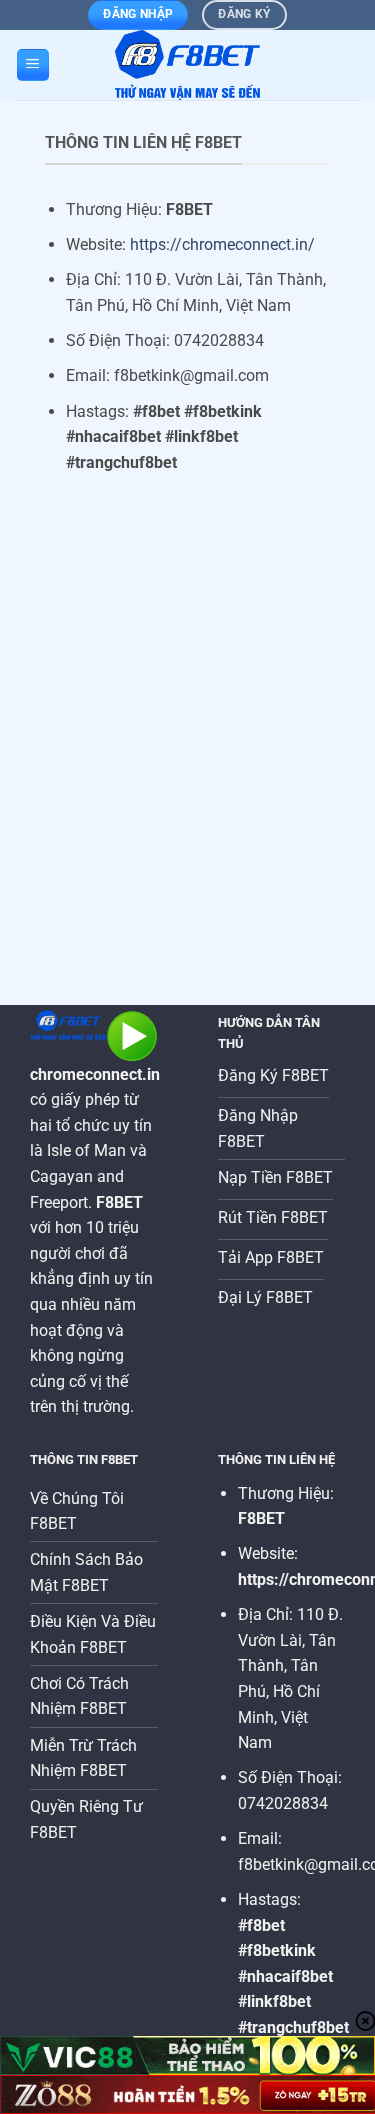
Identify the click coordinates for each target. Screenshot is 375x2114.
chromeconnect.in (95, 1074)
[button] (33, 65)
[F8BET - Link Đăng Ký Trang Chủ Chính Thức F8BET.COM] (188, 65)
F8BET (261, 1518)
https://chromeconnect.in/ (222, 244)
